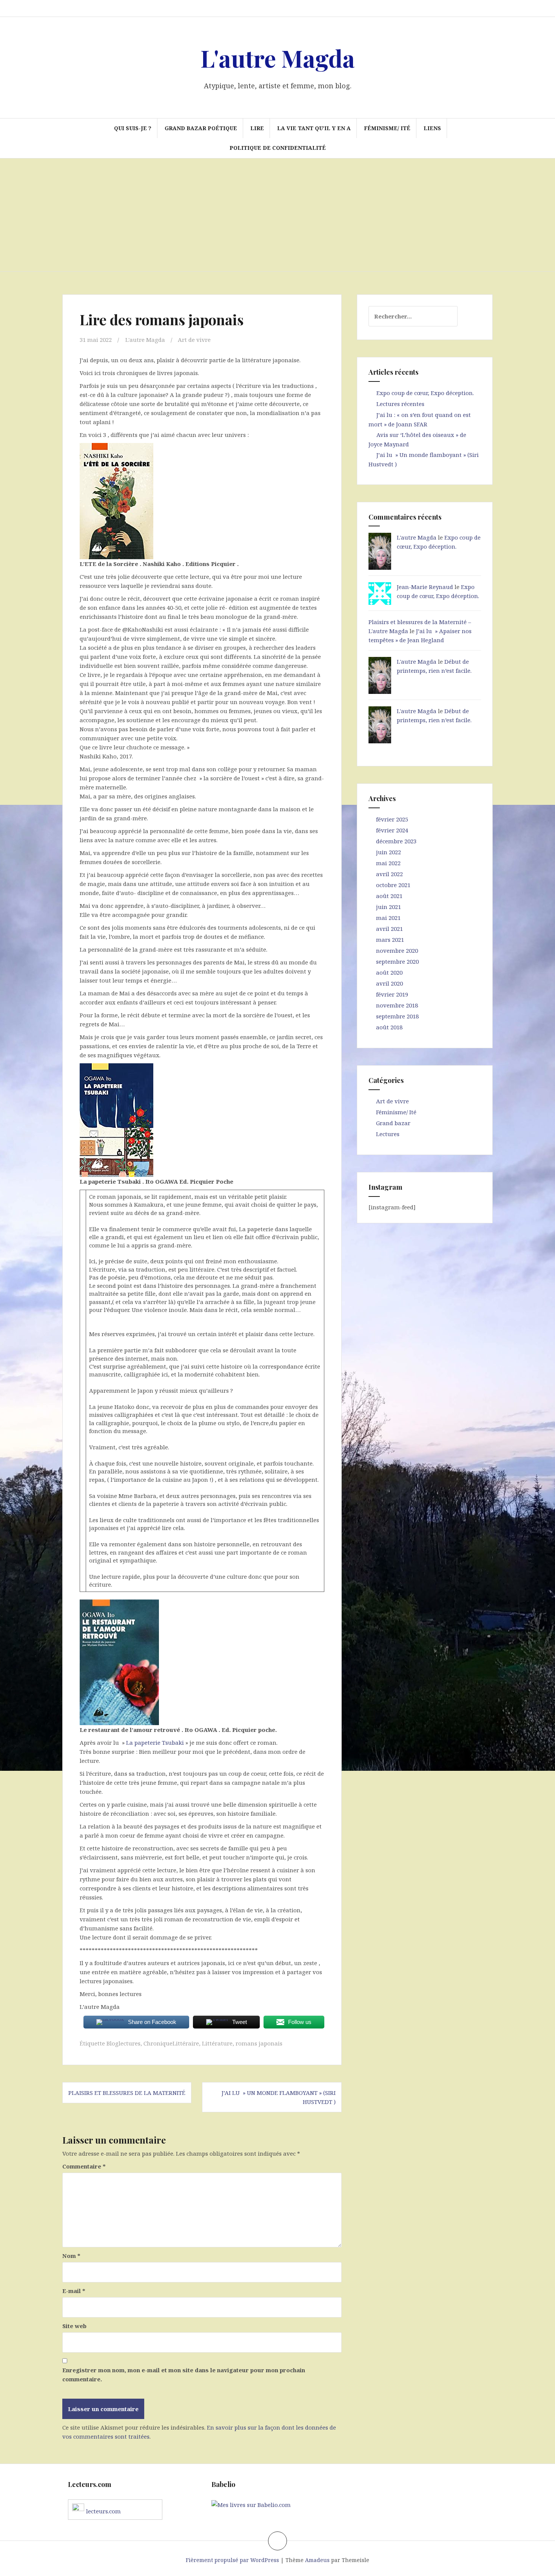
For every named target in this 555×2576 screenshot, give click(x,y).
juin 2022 (388, 852)
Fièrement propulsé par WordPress (232, 2560)
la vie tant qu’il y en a (314, 128)
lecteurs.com (103, 2511)
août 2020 (389, 972)
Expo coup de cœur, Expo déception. (425, 393)
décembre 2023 (396, 841)
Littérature (217, 2043)
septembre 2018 (397, 1016)
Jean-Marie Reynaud (425, 587)
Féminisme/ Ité (387, 128)
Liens (432, 128)
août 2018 (389, 1027)
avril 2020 (389, 983)
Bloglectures (123, 2043)
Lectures (388, 1134)
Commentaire (84, 2166)
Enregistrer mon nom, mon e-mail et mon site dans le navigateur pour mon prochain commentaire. (184, 2375)
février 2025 (392, 819)
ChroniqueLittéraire (171, 2043)
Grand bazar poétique (201, 128)
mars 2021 (390, 940)
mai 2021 (388, 918)
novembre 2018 (397, 1005)
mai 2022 (388, 863)
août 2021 (389, 896)
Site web (74, 2326)
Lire (257, 128)
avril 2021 (389, 929)
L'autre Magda (278, 58)
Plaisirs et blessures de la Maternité (127, 2093)
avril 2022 (389, 874)
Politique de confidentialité (278, 148)
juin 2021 (388, 907)
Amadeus (317, 2560)
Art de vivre (194, 340)
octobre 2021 (393, 885)
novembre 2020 (397, 950)
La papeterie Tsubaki (155, 1742)
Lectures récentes (400, 404)
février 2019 (392, 994)
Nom (71, 2256)
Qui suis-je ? (133, 128)
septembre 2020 (397, 961)
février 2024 (392, 830)
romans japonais (259, 2043)
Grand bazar (393, 1123)
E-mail (74, 2291)
